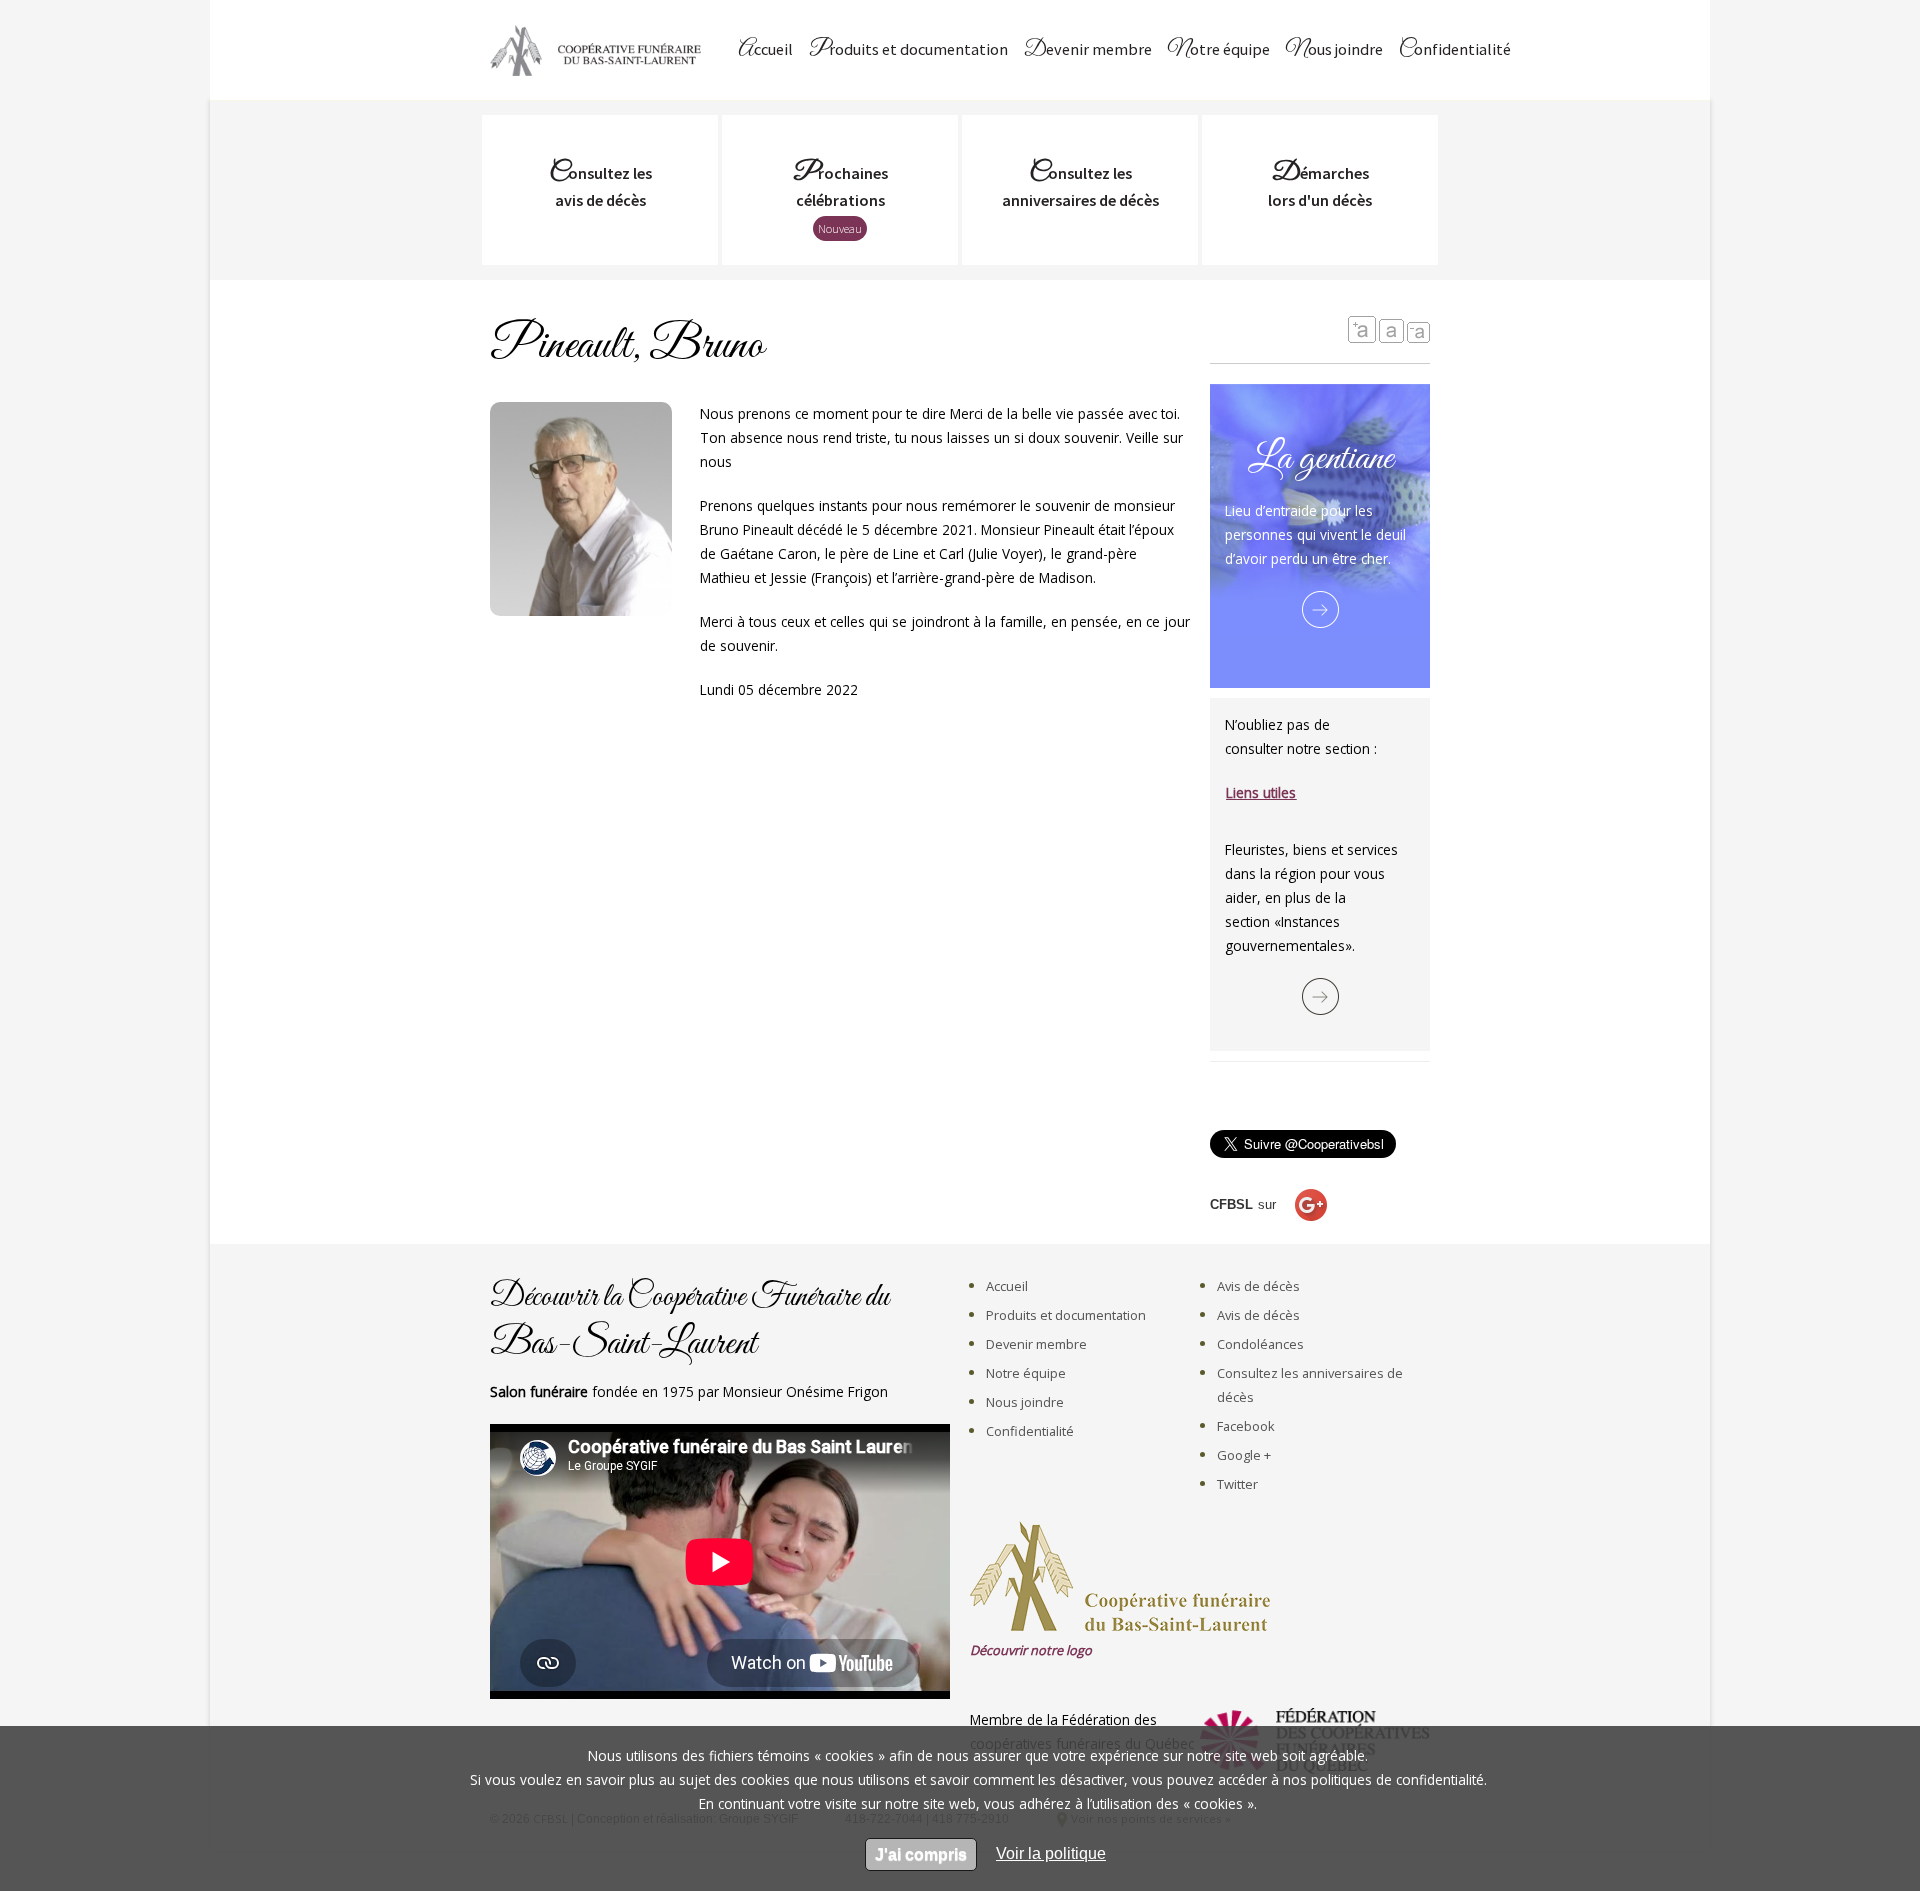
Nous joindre (1334, 50)
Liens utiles (1261, 792)
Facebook (1246, 1426)
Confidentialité (1455, 50)
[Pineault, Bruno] (581, 605)
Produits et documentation (908, 50)
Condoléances (1260, 1344)
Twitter (1237, 1484)
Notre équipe (1219, 50)
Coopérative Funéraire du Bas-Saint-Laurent (600, 50)
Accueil (765, 50)
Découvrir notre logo (1031, 1650)
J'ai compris (921, 1854)
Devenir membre (1088, 50)
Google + (1244, 1455)
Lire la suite (1320, 609)
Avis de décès (1258, 1286)
